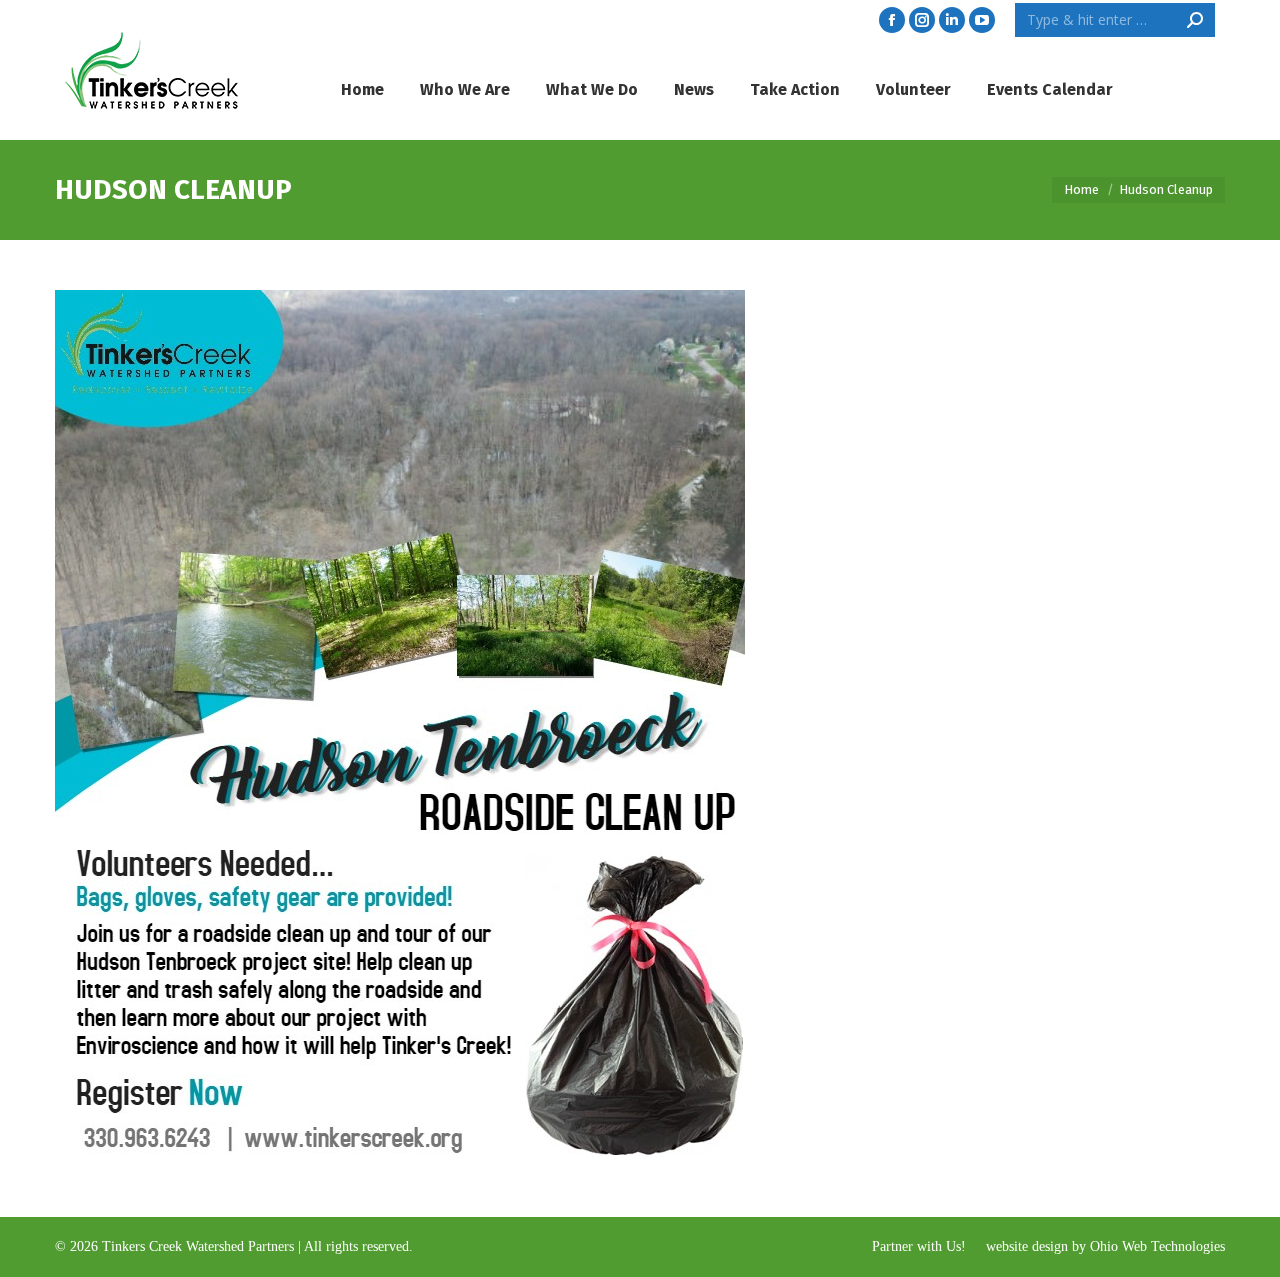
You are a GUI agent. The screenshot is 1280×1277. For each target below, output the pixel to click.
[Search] (1195, 20)
